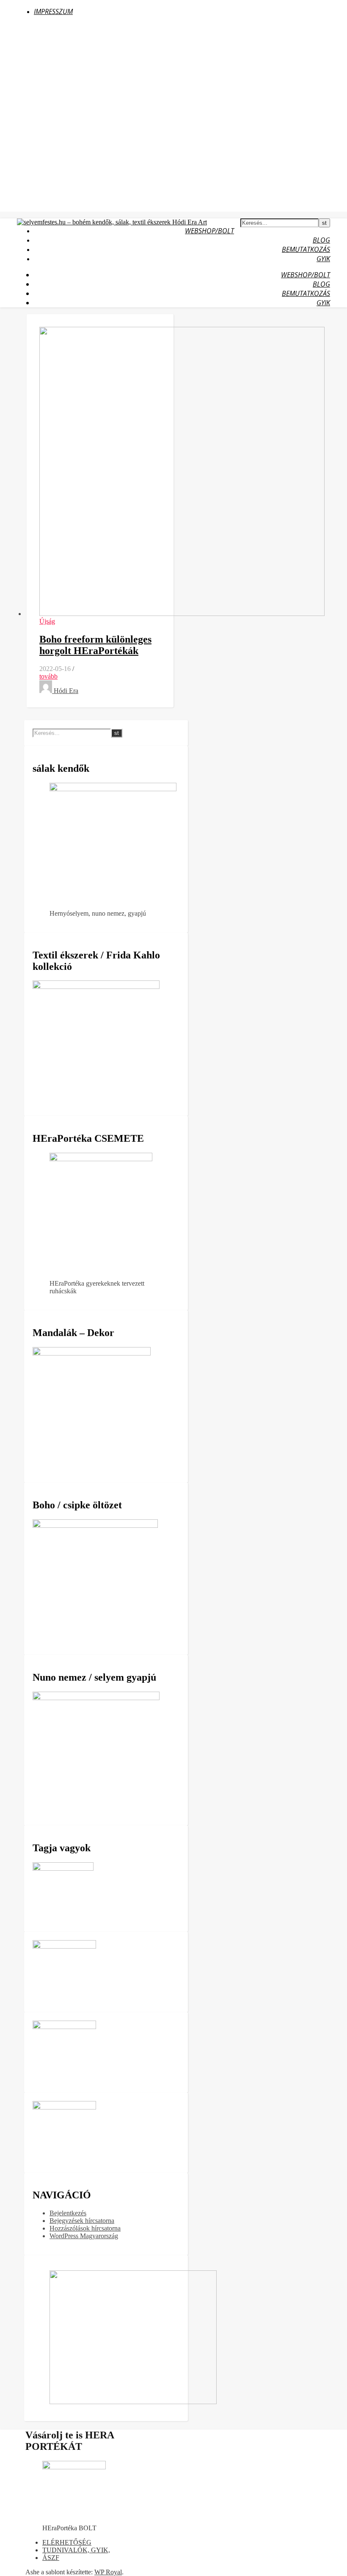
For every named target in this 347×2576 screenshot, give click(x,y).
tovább (48, 676)
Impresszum (53, 11)
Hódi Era (66, 691)
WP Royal (108, 2572)
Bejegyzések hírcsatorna (82, 2221)
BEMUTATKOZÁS (306, 249)
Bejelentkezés (68, 2213)
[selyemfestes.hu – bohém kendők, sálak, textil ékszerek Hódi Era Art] (112, 222)
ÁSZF (51, 2558)
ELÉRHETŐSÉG (67, 2542)
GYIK (323, 259)
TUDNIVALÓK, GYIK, (76, 2550)
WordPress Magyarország (84, 2236)
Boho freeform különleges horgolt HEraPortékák (95, 645)
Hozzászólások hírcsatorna (85, 2228)
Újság (47, 621)
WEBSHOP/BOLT (209, 231)
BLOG (321, 240)
